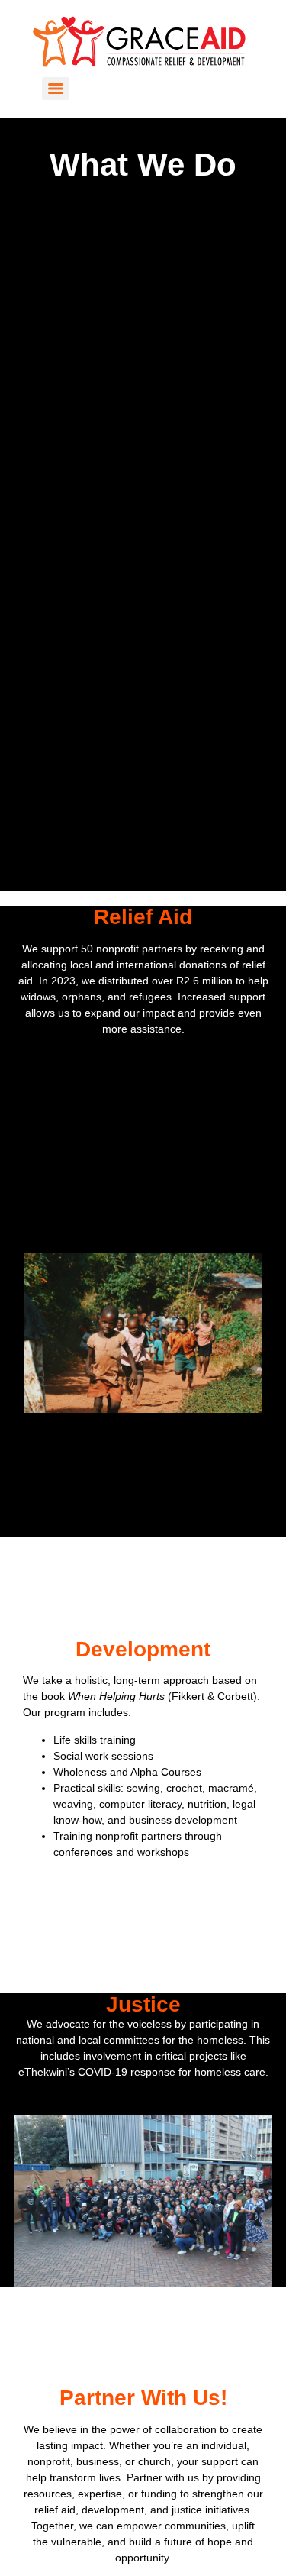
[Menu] (56, 89)
